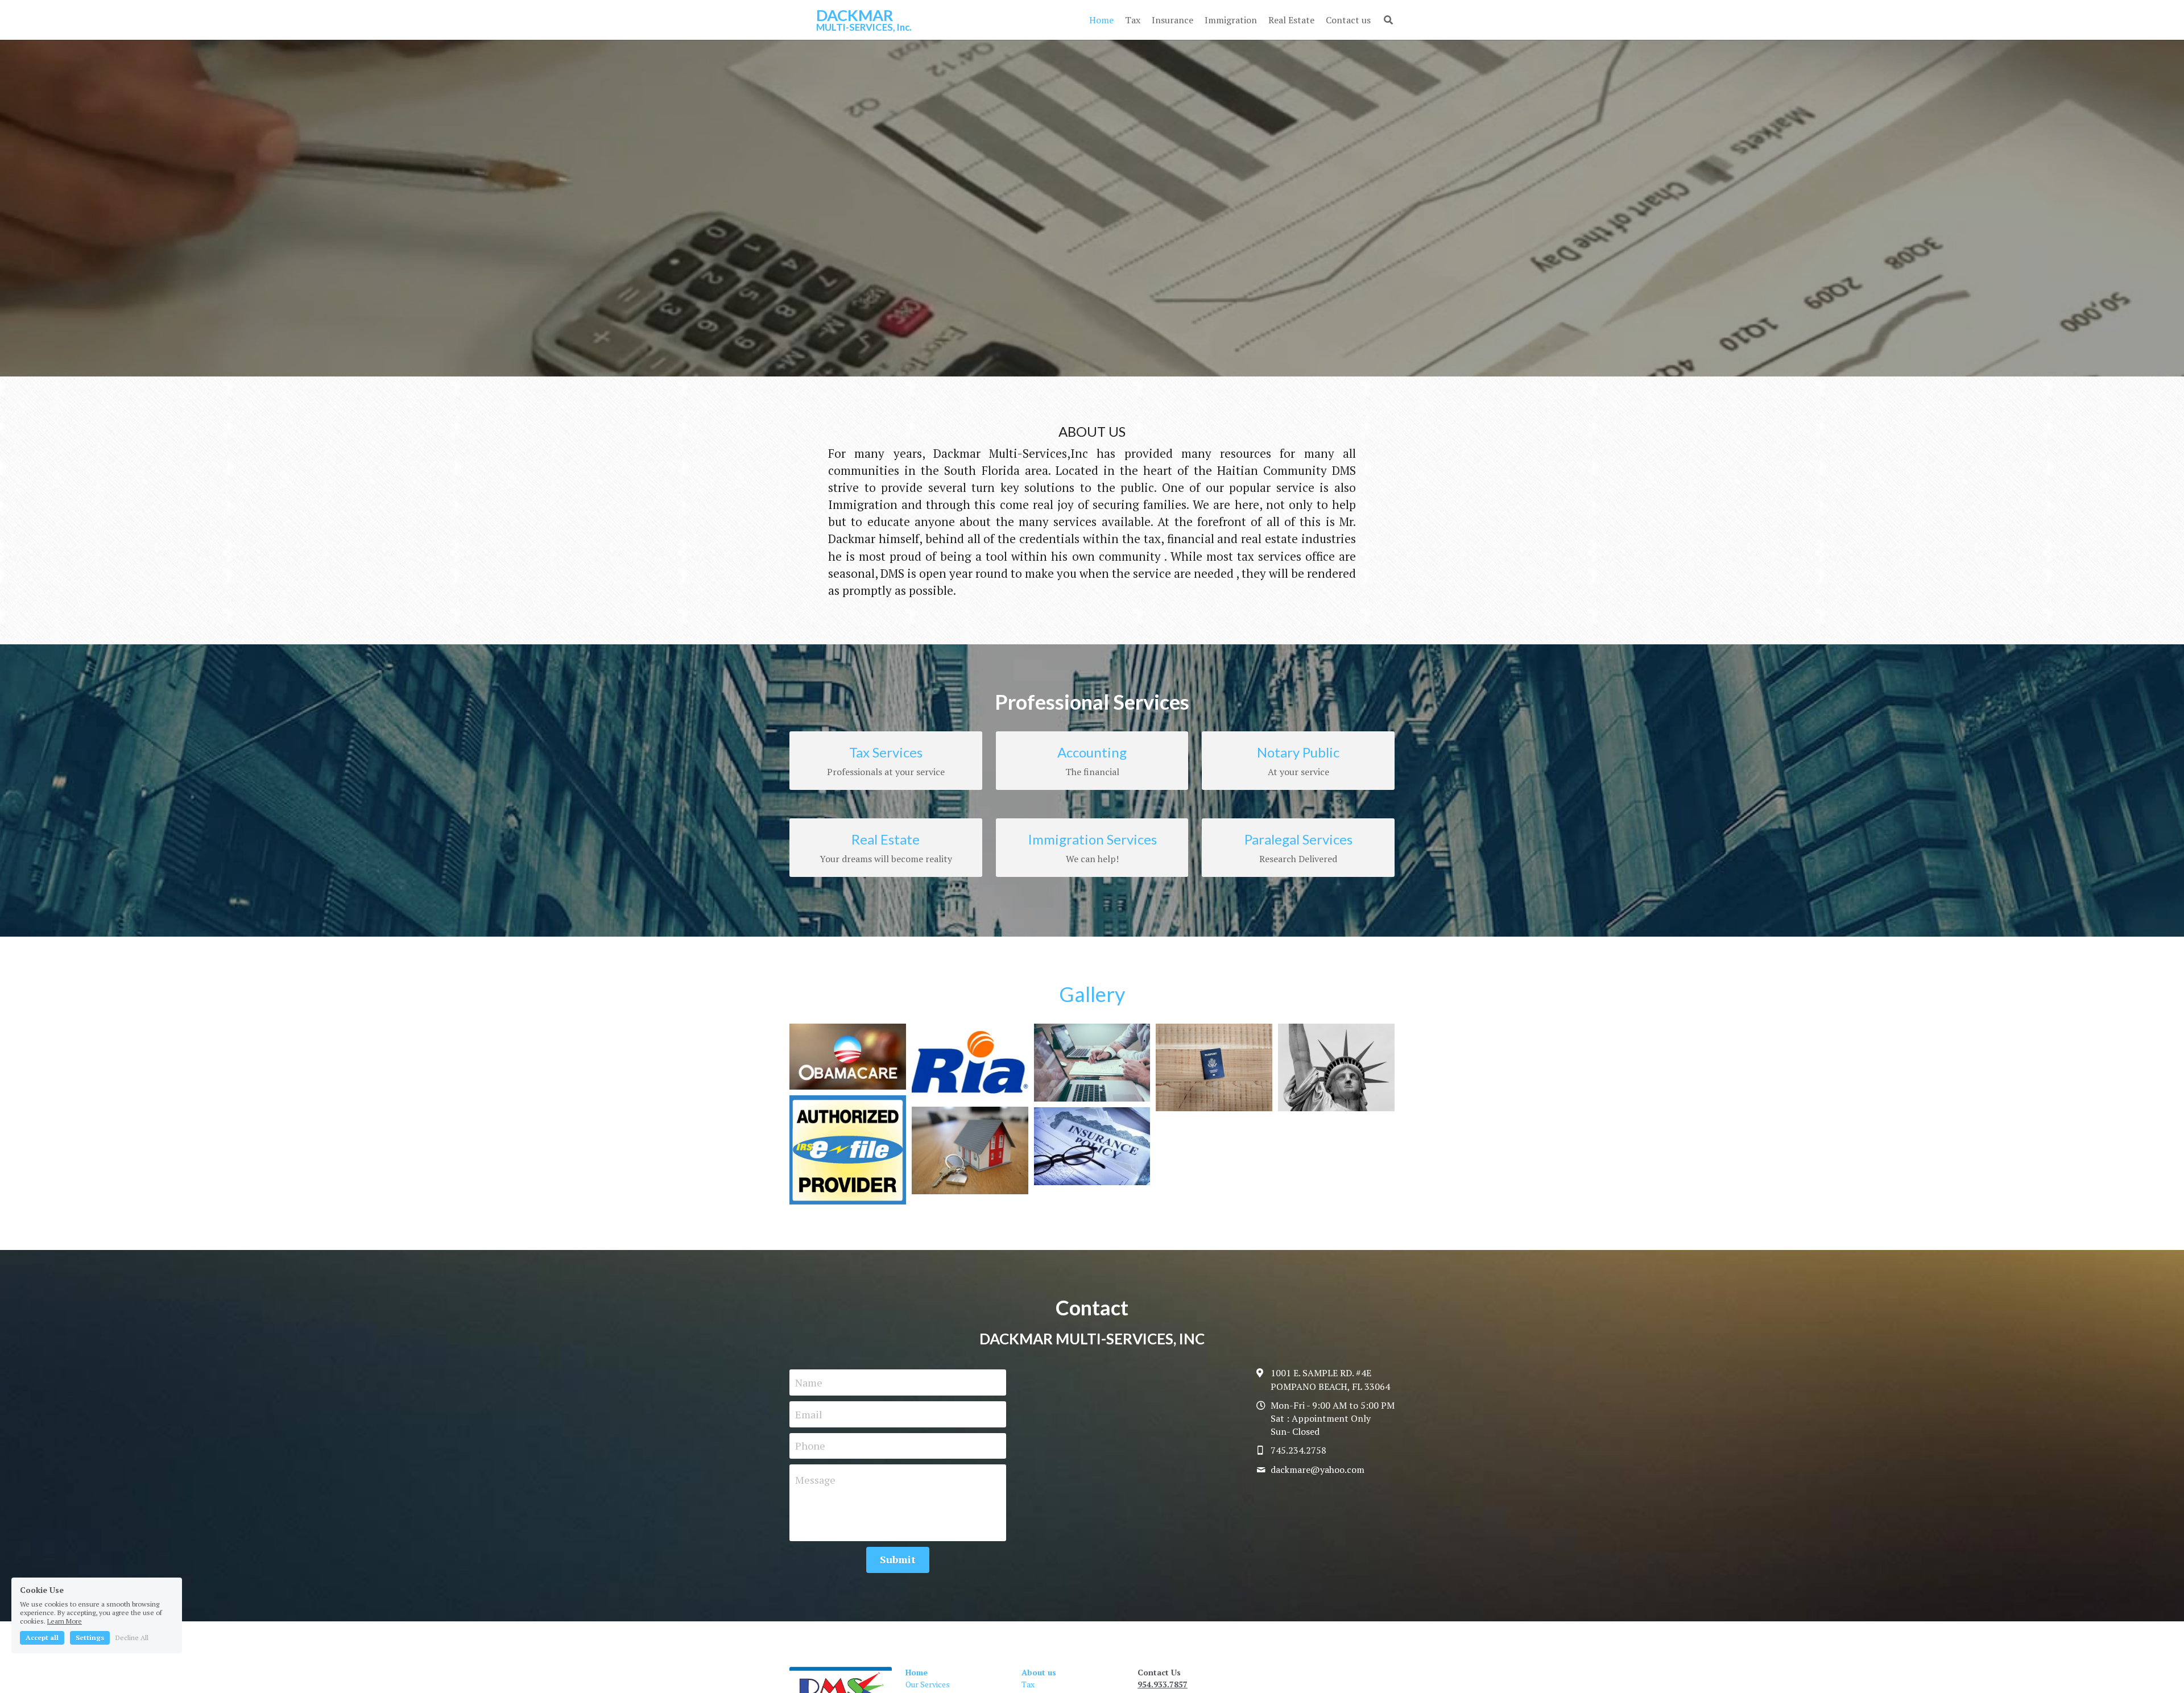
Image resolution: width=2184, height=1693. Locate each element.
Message (815, 1480)
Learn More (65, 1621)
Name (809, 1382)
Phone (810, 1446)
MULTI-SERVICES (855, 27)
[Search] (1388, 20)
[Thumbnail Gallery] (848, 1057)
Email (809, 1414)
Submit (898, 1559)
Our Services (928, 1684)
